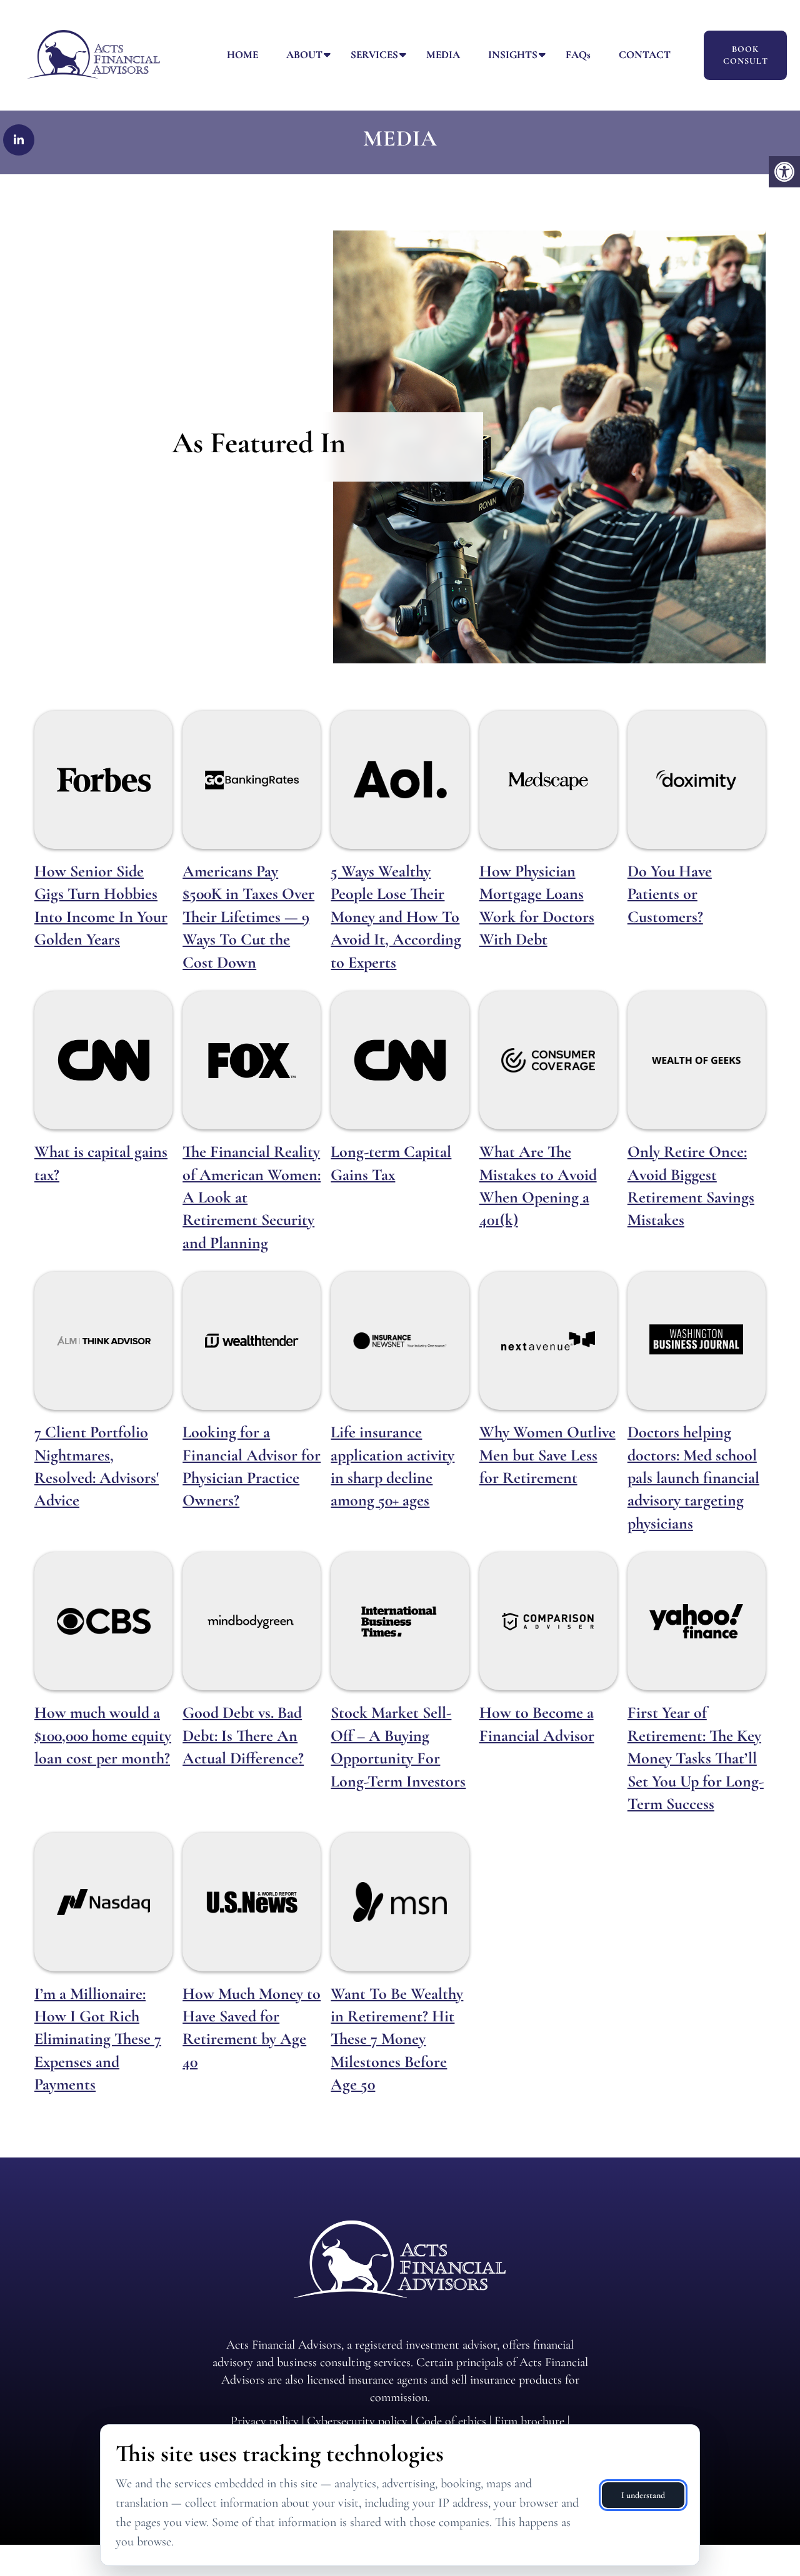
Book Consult (746, 55)
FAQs (578, 55)
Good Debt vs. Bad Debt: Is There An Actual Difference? (243, 1735)
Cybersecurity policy (357, 2421)
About (304, 55)
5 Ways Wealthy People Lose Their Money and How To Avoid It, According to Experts (396, 917)
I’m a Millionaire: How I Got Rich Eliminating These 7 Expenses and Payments (98, 2039)
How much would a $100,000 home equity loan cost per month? (103, 1735)
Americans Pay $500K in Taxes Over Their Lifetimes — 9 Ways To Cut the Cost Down (248, 917)
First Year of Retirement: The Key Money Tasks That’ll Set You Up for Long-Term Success (696, 1758)
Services (374, 55)
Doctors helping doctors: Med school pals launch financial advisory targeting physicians (693, 1478)
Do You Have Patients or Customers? (670, 894)
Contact (645, 55)
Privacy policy (265, 2421)
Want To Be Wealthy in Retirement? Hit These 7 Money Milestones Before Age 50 (397, 2039)
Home (242, 55)
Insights (513, 55)
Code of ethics (451, 2421)
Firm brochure (529, 2421)
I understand (643, 2495)
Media (443, 55)
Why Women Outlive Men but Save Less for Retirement (547, 1455)
